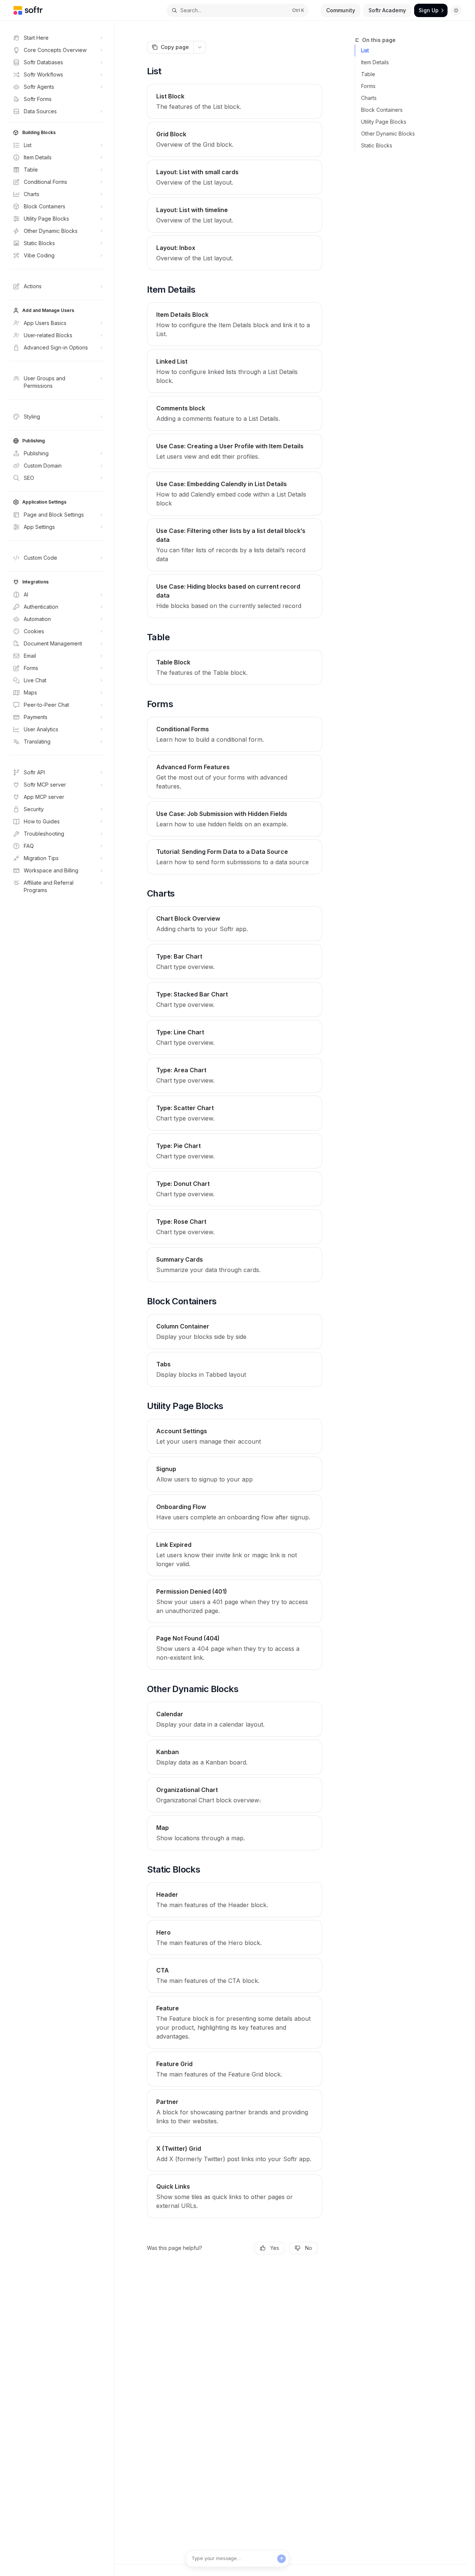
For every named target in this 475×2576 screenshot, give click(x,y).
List (365, 50)
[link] (235, 101)
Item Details (375, 62)
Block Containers (382, 110)
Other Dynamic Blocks (388, 134)
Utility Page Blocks (384, 122)
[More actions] (200, 47)
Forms (368, 86)
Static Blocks (377, 145)
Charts (369, 98)
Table (368, 74)
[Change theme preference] (456, 10)
